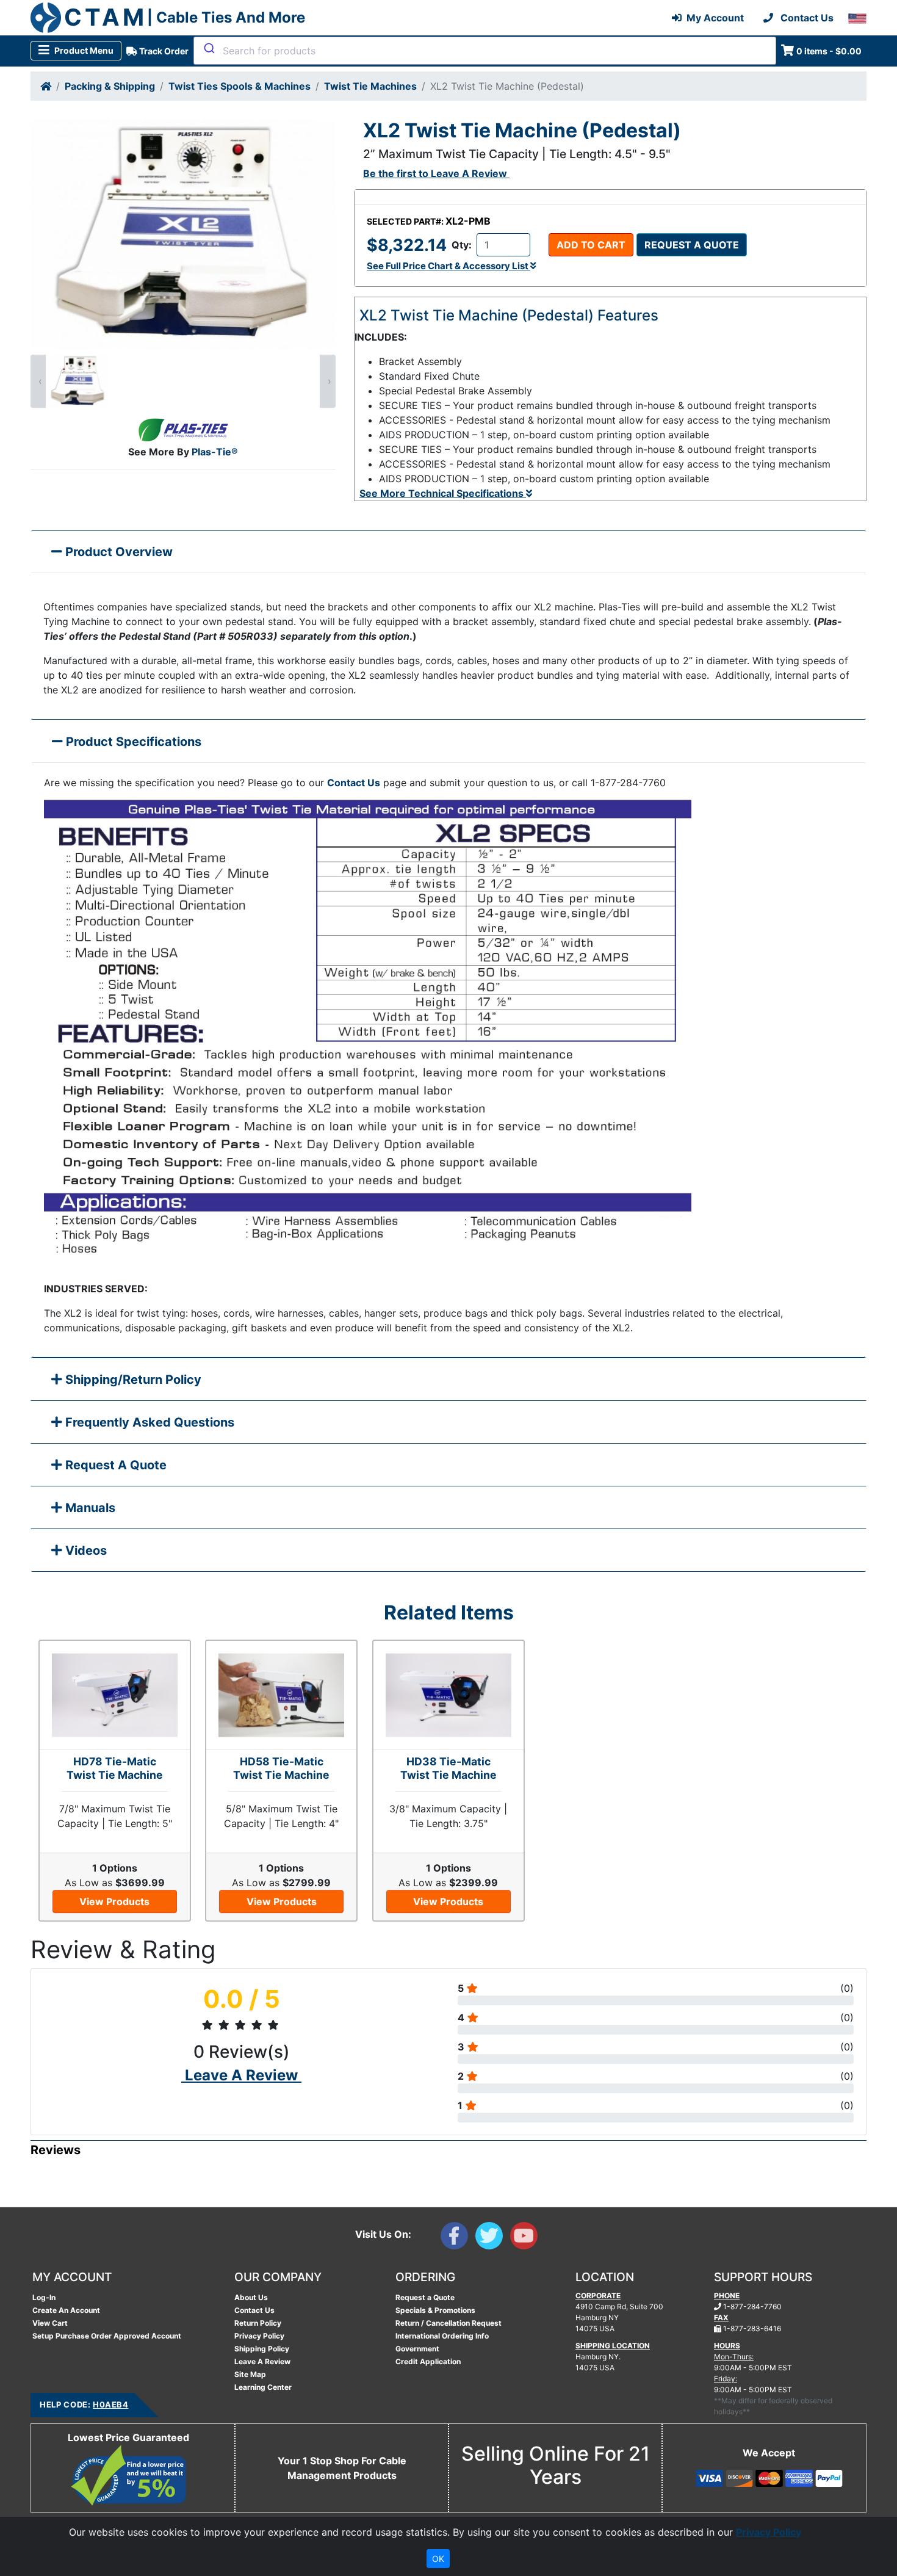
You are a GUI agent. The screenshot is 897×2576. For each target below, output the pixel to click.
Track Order (163, 51)
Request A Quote (114, 1465)
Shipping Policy (262, 2349)
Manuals (89, 1508)
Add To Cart (591, 245)
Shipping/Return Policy (132, 1380)
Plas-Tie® (215, 452)
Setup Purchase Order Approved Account (107, 2336)
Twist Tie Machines (370, 86)
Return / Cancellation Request (448, 2323)
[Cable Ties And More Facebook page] (458, 2238)
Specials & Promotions (435, 2310)
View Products (114, 1901)
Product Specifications (132, 742)
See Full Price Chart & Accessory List (448, 266)
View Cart (50, 2323)
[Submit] (208, 48)
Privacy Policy (259, 2336)
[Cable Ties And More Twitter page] (493, 2238)
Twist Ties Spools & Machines (240, 86)
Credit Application (428, 2361)
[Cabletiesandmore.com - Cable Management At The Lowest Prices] (46, 18)
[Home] (46, 86)
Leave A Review (262, 2361)
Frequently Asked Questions (148, 1422)
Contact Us (354, 783)
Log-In (44, 2297)
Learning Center (263, 2387)
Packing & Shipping (110, 86)
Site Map (250, 2374)
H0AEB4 (110, 2404)
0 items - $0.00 (829, 51)
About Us (251, 2297)
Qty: (462, 245)
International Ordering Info (442, 2336)
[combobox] (485, 51)
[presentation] (38, 381)
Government (417, 2349)
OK (438, 2559)
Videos (85, 1550)
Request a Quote (692, 245)
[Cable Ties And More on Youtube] (526, 2238)
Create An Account (66, 2310)
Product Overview (117, 552)
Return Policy (258, 2323)
